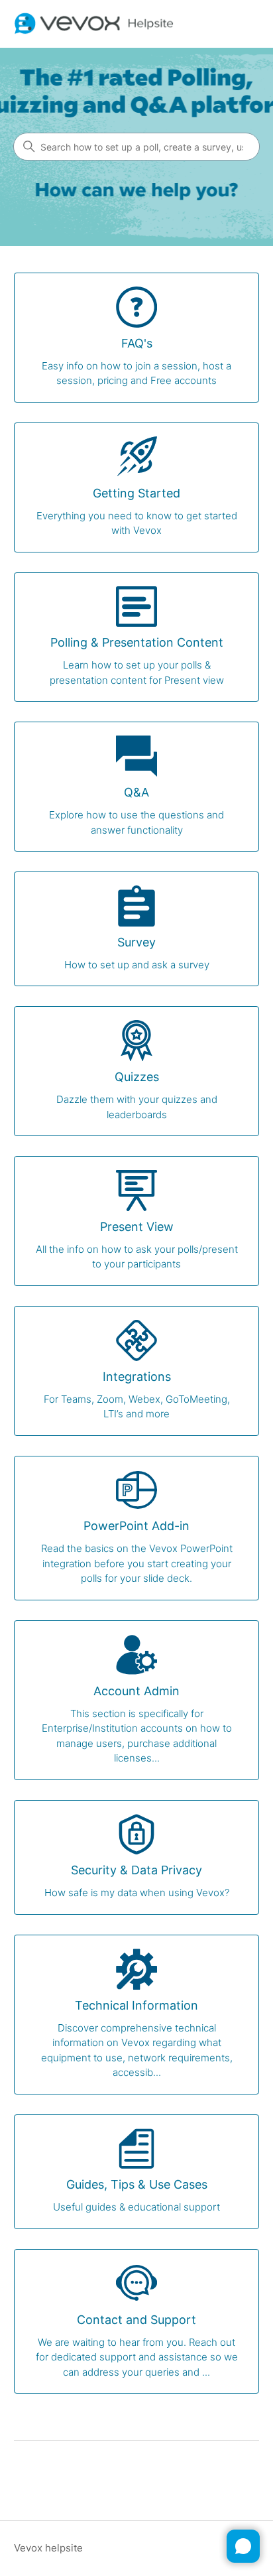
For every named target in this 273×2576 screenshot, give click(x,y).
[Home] (94, 24)
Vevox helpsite (48, 2548)
